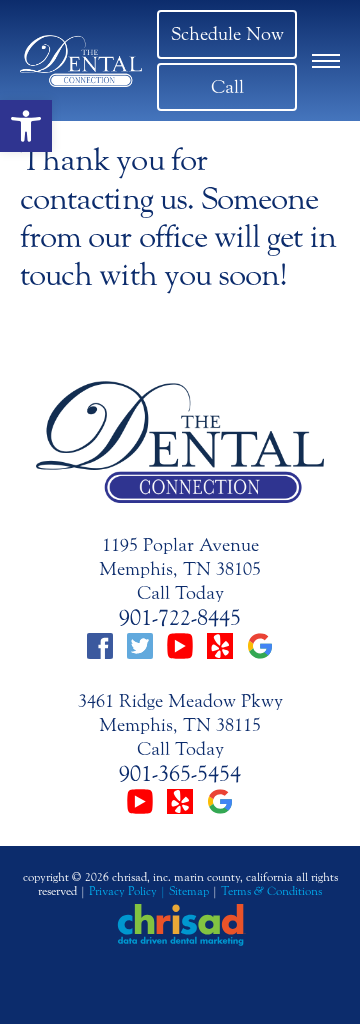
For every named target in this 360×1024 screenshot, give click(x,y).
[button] (26, 126)
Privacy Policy (123, 891)
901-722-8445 (180, 618)
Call (227, 87)
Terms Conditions (271, 891)
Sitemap (189, 891)
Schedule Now (227, 34)
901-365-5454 (180, 774)
